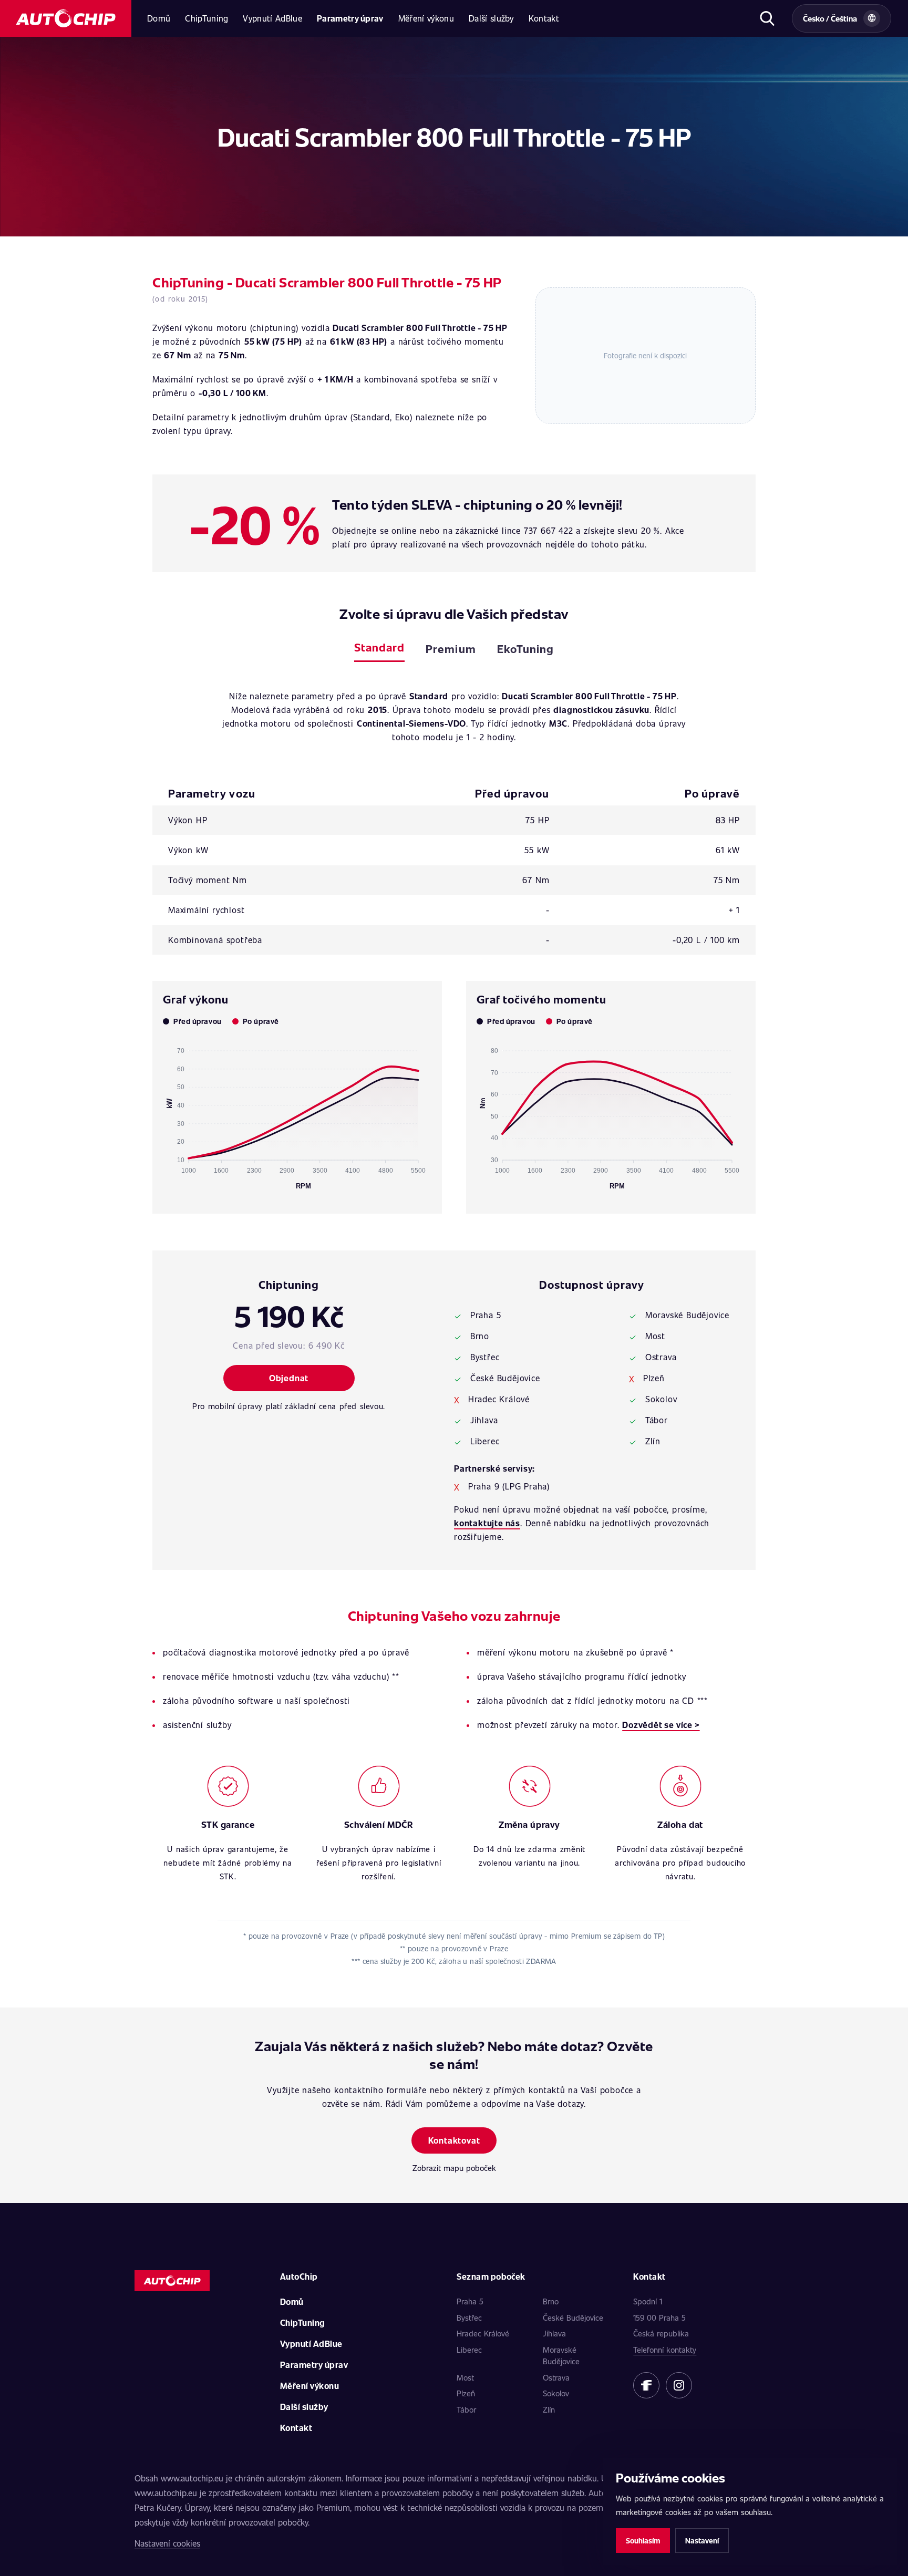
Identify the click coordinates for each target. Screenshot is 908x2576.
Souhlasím (643, 2541)
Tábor (466, 2409)
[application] (297, 1114)
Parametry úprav (350, 18)
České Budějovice (573, 2318)
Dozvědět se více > (661, 1725)
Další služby (491, 18)
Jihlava (554, 2333)
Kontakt (544, 18)
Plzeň (466, 2393)
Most (465, 2377)
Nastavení (702, 2541)
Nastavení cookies (167, 2543)
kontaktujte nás (487, 1523)
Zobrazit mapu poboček (454, 2168)
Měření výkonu (426, 18)
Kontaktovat (454, 2140)
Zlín (549, 2409)
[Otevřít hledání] (767, 18)
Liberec (469, 2350)
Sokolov (556, 2393)
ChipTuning (207, 18)
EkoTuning (525, 649)
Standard (379, 647)
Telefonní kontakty (665, 2350)
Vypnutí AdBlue (272, 18)
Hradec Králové (483, 2333)
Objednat (289, 1378)
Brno (551, 2301)
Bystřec (469, 2318)
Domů (159, 18)
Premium (451, 649)
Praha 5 (470, 2301)
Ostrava (556, 2377)
